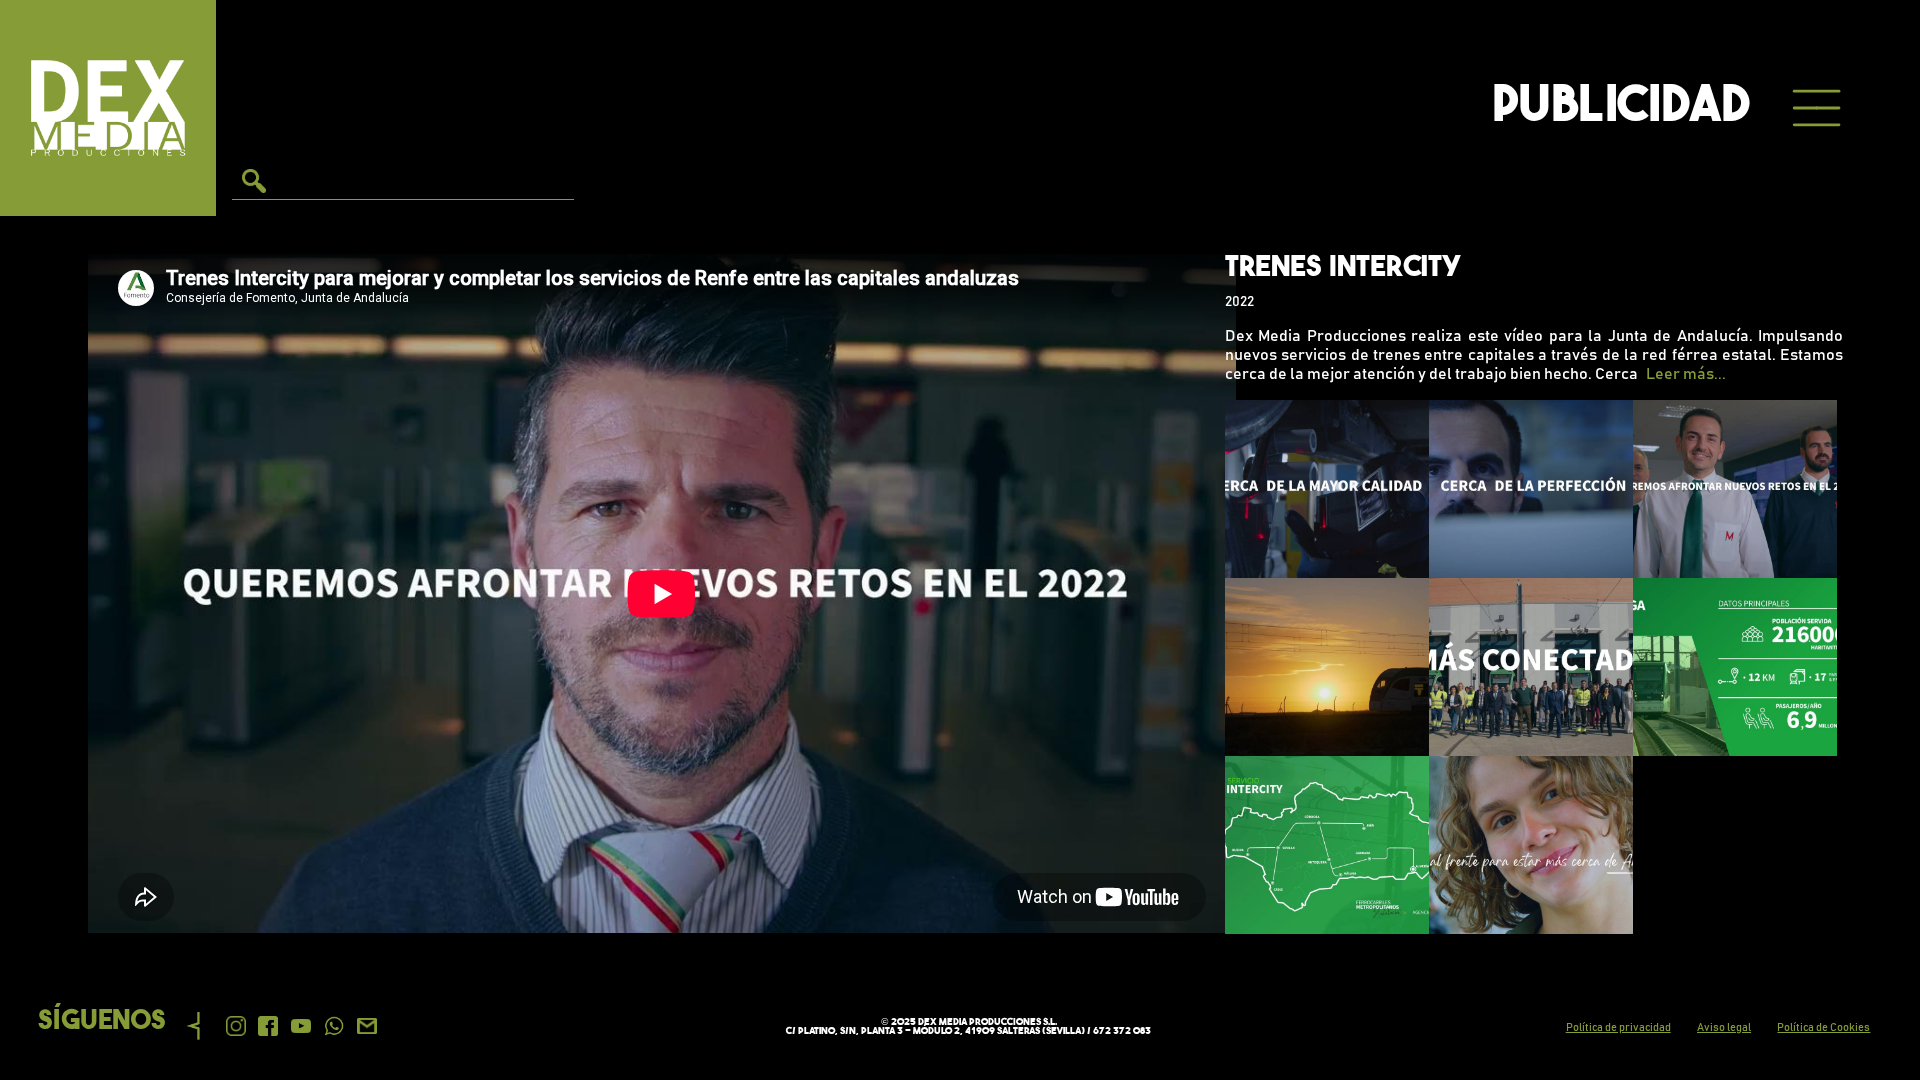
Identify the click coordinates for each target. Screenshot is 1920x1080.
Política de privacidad (1618, 1027)
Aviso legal (1724, 1027)
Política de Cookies (1823, 1027)
